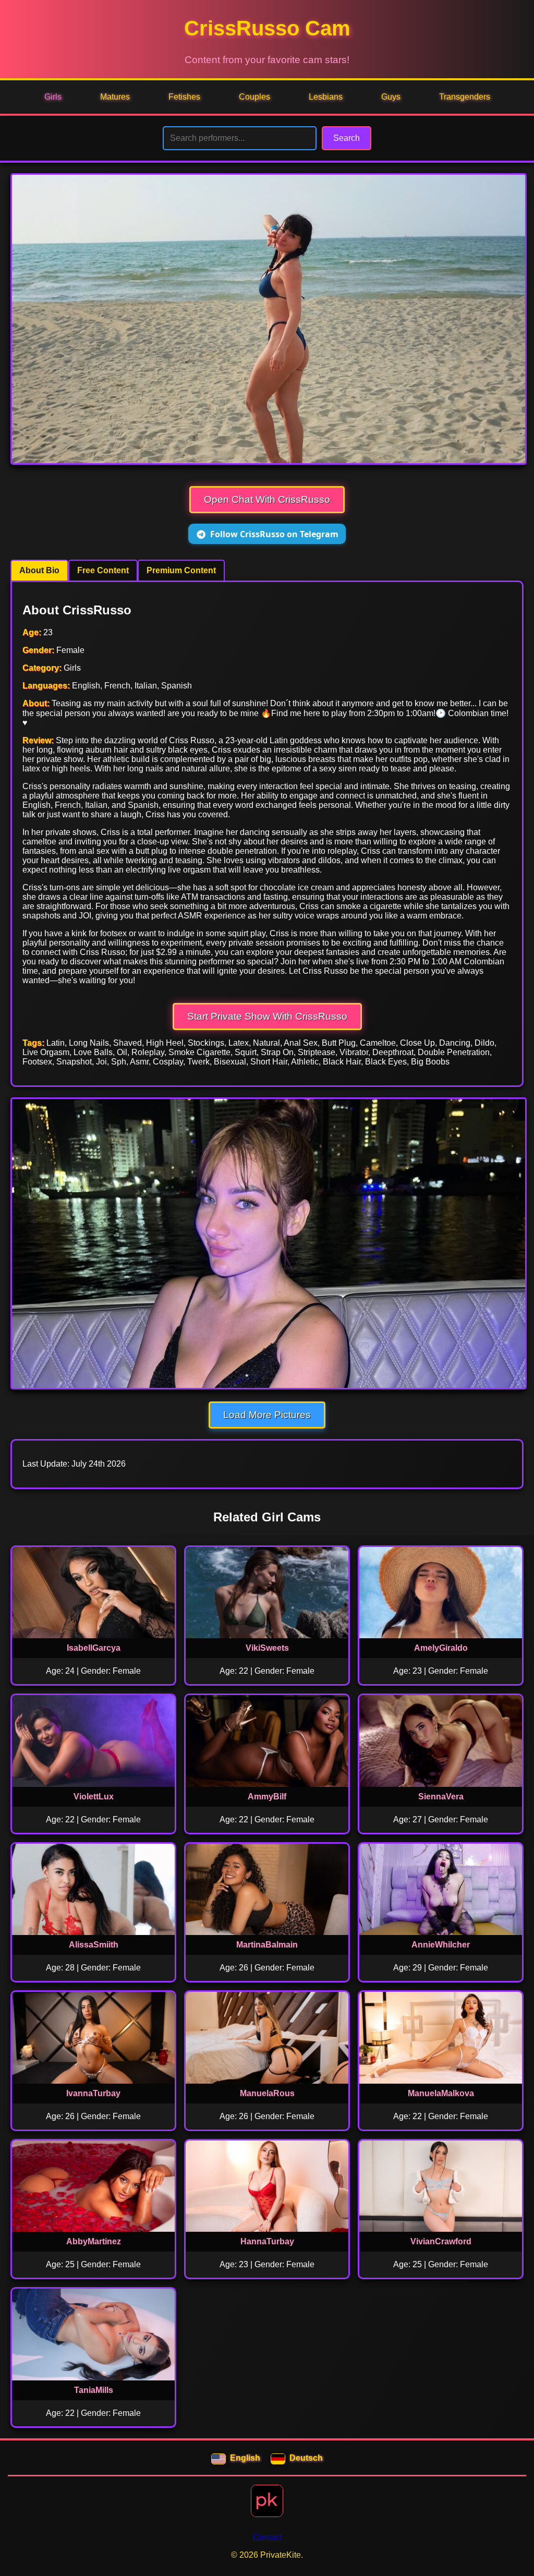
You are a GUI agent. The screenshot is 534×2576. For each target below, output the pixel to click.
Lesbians (326, 97)
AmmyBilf (267, 1797)
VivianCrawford (441, 2241)
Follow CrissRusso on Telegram (274, 534)
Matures (115, 97)
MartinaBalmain (267, 1945)
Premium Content (181, 570)
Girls (53, 97)
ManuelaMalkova (441, 2093)
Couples (254, 97)
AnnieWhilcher (441, 1945)
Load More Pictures (267, 1415)
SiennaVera (441, 1797)
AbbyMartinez (94, 2241)
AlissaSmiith (94, 1945)
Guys (391, 97)
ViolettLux (94, 1797)
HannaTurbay (267, 2241)
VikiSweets (267, 1648)
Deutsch (306, 2458)
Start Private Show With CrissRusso (267, 1016)
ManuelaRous (267, 2093)
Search (347, 138)
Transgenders (465, 97)
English (245, 2458)
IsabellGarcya (94, 1648)
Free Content (103, 570)
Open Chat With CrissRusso (267, 499)
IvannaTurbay (93, 2093)
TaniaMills (94, 2390)
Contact (267, 2537)
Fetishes (184, 97)
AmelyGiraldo (441, 1648)
